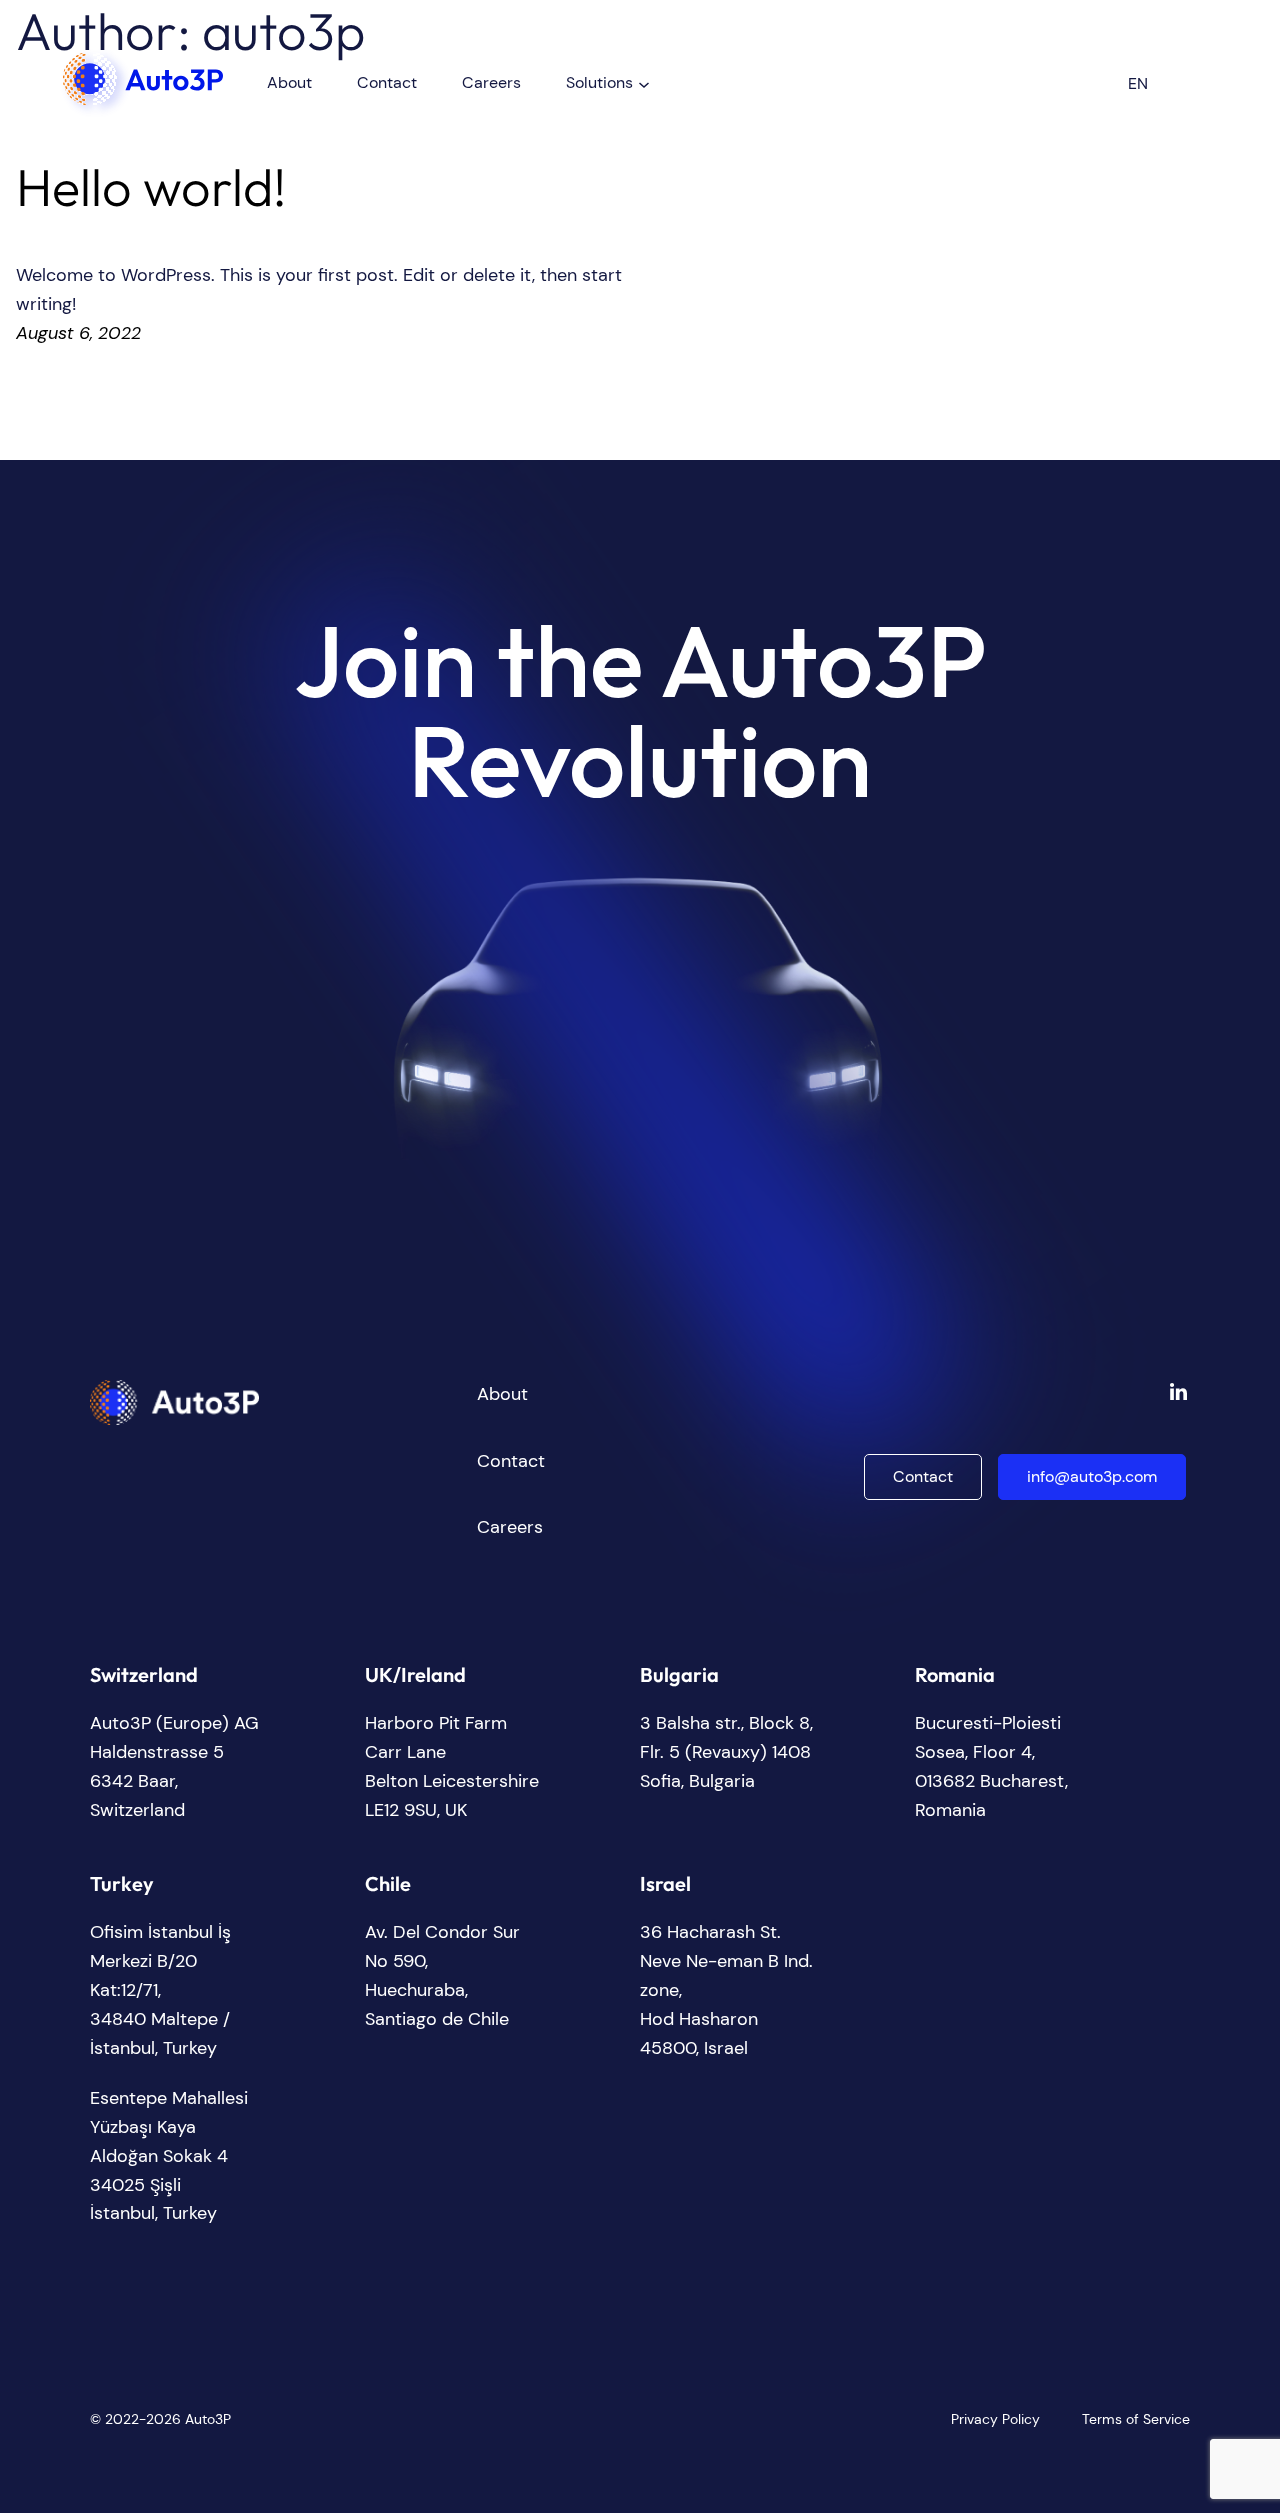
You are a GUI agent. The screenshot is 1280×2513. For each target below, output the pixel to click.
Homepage (105, 62)
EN (1138, 83)
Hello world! (151, 188)
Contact (923, 1476)
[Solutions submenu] (644, 83)
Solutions (599, 82)
